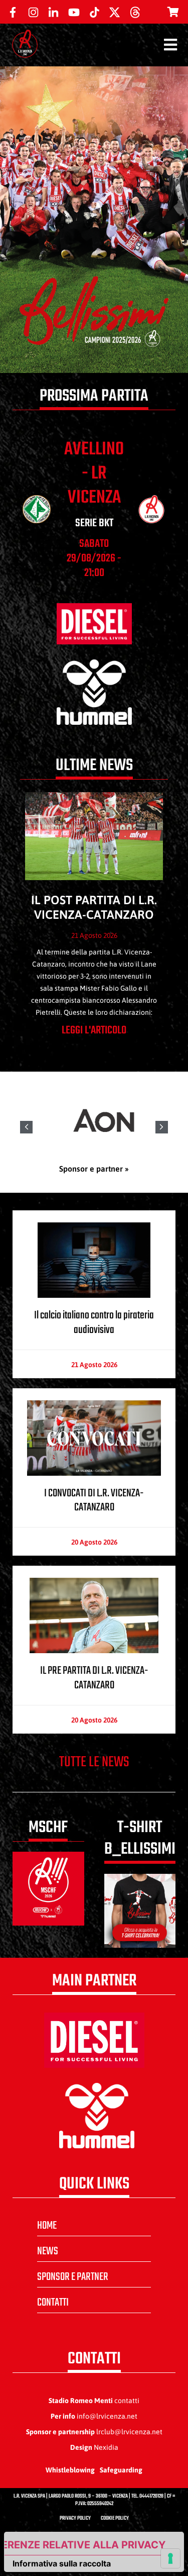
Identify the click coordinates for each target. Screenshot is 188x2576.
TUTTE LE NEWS (94, 1762)
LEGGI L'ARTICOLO (94, 1030)
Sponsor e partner (73, 2277)
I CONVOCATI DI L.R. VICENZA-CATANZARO (94, 1501)
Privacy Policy (75, 2518)
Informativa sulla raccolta (62, 2563)
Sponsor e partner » (94, 1169)
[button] (162, 1127)
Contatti (53, 2303)
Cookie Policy (115, 2518)
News (48, 2251)
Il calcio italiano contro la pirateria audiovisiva (94, 1323)
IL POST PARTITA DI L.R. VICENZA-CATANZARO (94, 907)
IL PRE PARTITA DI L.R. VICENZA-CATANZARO (94, 1678)
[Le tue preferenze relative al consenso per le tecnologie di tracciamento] (170, 2558)
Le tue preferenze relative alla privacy (85, 2545)
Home (47, 2226)
